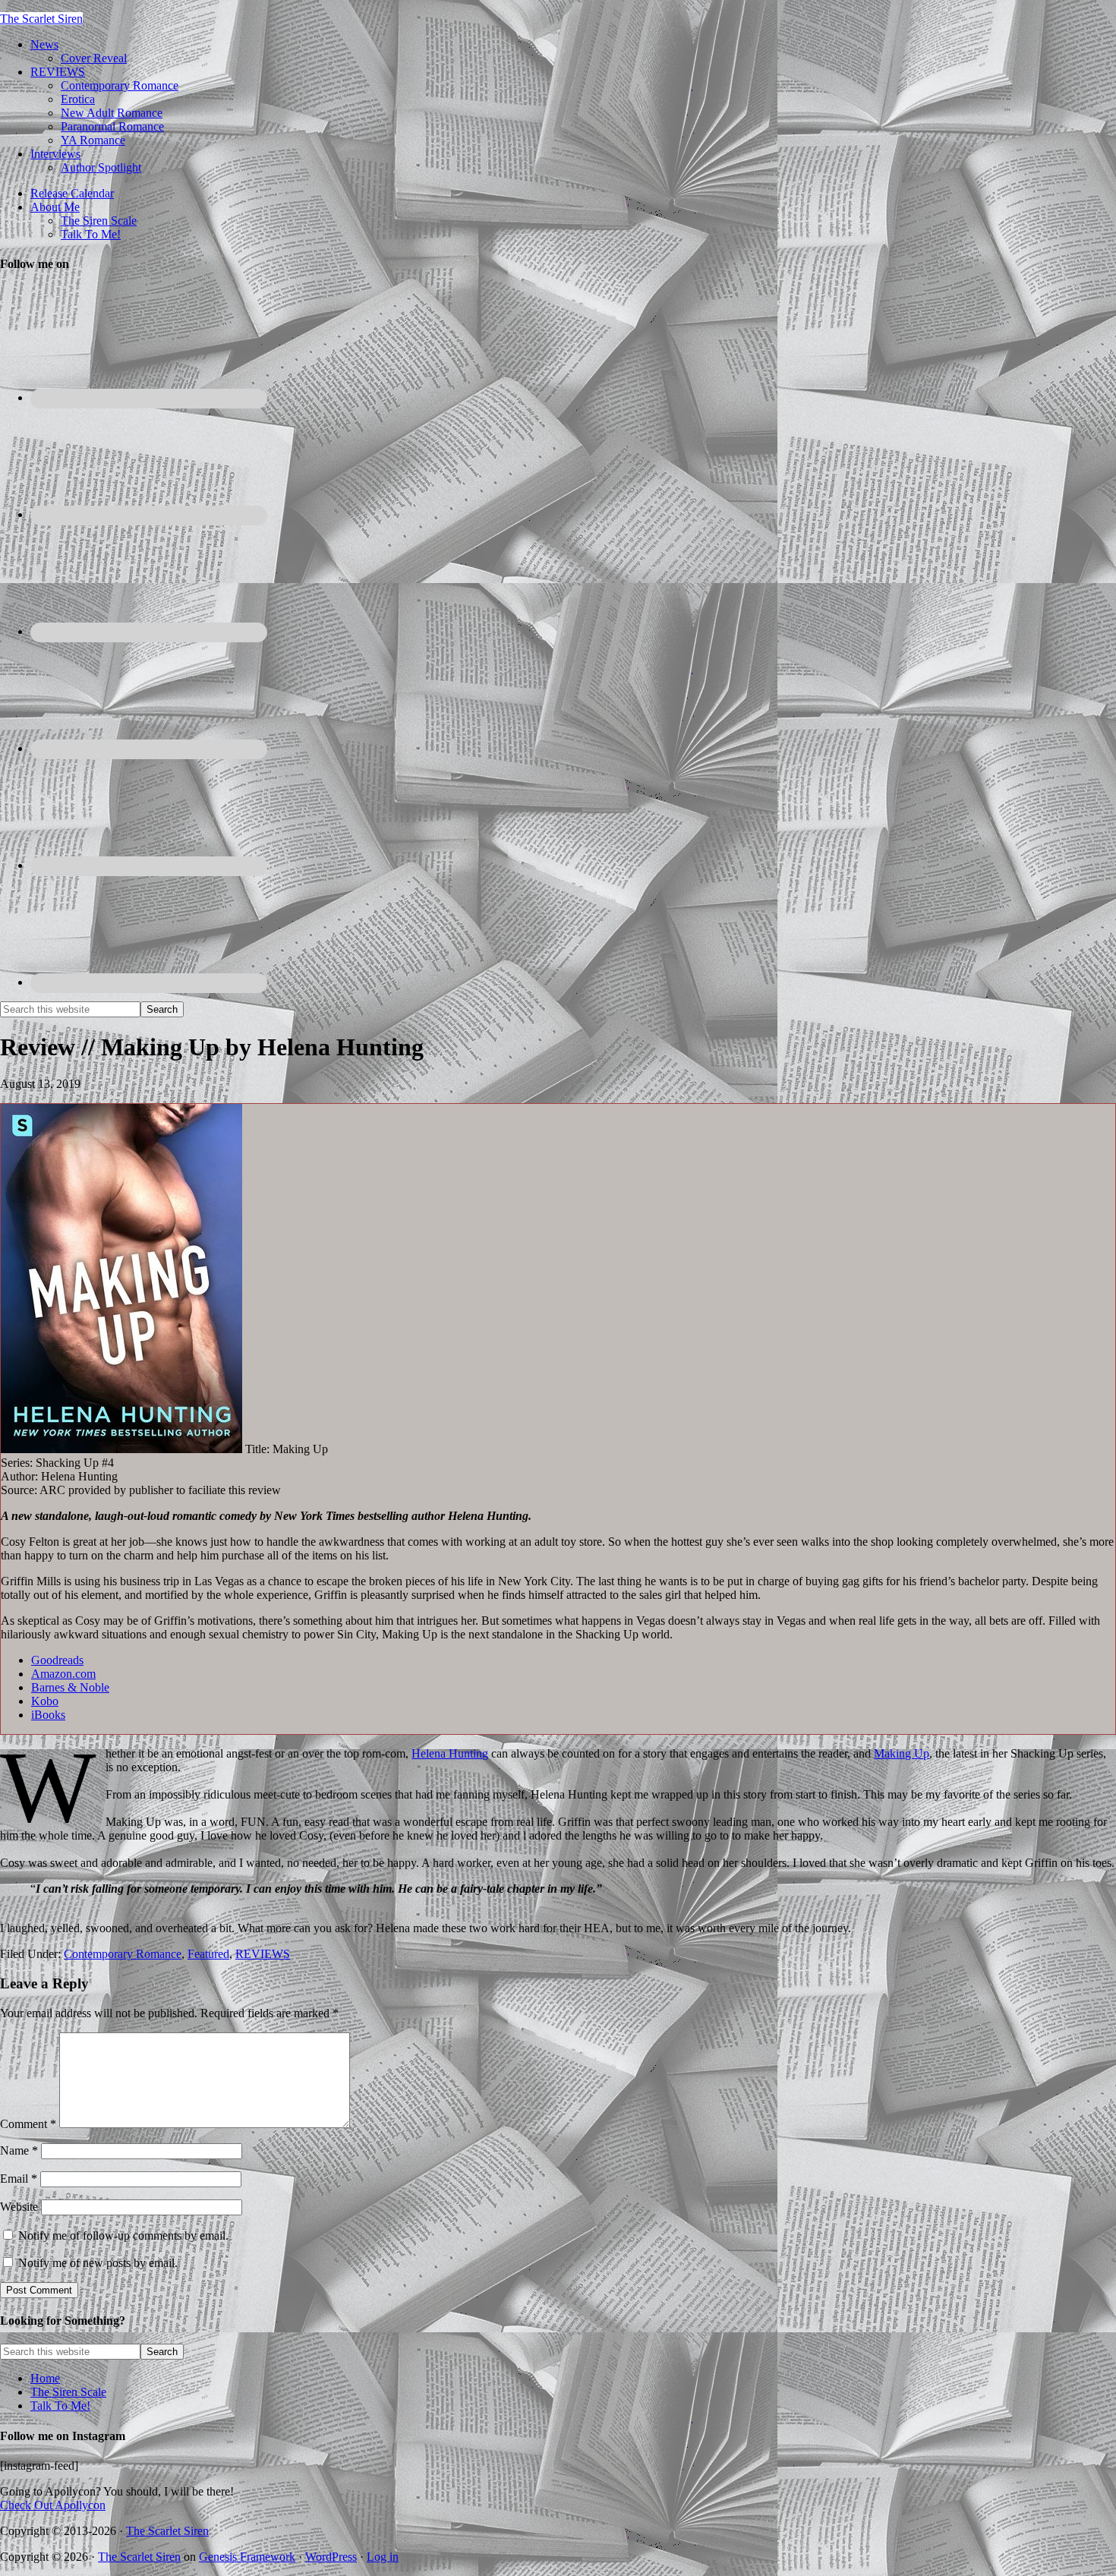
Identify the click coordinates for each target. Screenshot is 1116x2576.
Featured (208, 1954)
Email (19, 2179)
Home (45, 2378)
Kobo (45, 1701)
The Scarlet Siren (41, 19)
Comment (28, 2124)
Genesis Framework (247, 2557)
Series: (18, 1463)
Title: (259, 1449)
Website (19, 2207)
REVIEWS (263, 1954)
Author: (21, 1476)
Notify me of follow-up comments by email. (123, 2235)
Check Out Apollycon (53, 2505)
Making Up (902, 1753)
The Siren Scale (68, 2392)
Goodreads (57, 1660)
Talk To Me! (60, 2406)
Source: (20, 1490)
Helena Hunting (450, 1753)
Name (19, 2150)
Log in (383, 2557)
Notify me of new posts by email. (98, 2263)
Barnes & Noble (70, 1687)
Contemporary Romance (123, 1954)
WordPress (331, 2557)
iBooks (48, 1715)
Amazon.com (63, 1674)
